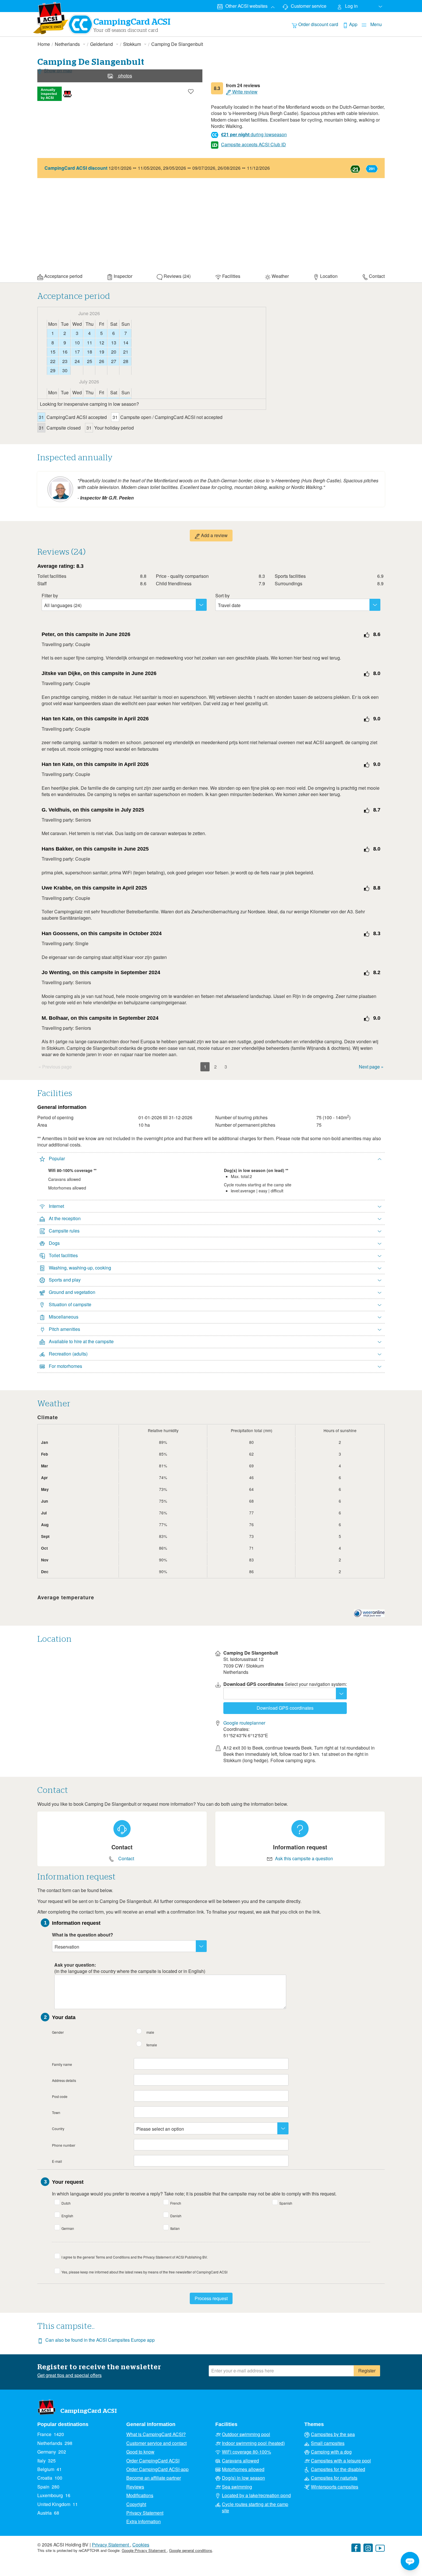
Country (58, 2129)
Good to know (140, 2452)
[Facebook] (356, 2549)
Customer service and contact (156, 2443)
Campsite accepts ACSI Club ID (253, 144)
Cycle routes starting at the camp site (255, 2507)
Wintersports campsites (335, 2487)
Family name (62, 2064)
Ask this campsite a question (304, 1859)
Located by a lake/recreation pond (256, 2495)
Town (56, 2112)
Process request (211, 2298)
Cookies (141, 2545)
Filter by (50, 595)
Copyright (136, 2504)
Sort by (222, 595)
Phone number (64, 2145)
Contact (126, 1859)
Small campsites (328, 2443)
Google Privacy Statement (144, 2550)
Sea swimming (237, 2487)
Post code (60, 2096)
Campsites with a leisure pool (341, 2461)
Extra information (144, 2522)
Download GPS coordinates (285, 1708)
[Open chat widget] (410, 2561)
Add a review (214, 535)
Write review (244, 92)
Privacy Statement (145, 2513)
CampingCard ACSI (89, 2411)
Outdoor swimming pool (246, 2434)
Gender (58, 2032)
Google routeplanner (244, 1723)
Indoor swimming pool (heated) (253, 2443)
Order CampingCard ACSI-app (157, 2469)
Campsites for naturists (334, 2478)
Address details (64, 2080)
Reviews (135, 2487)
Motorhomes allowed (243, 2469)
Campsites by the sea (333, 2434)
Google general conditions (191, 2550)
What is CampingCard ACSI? (156, 2434)
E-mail (57, 2161)
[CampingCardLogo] (51, 18)
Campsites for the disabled (338, 2469)
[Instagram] (368, 2549)
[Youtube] (380, 2549)
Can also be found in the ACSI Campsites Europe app (100, 2340)
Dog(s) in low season (243, 2478)
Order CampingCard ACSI (153, 2461)
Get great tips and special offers (69, 2375)
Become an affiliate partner (154, 2478)
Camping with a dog (331, 2452)
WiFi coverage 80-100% (246, 2452)
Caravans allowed (240, 2461)
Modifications (140, 2495)
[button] (211, 1159)
